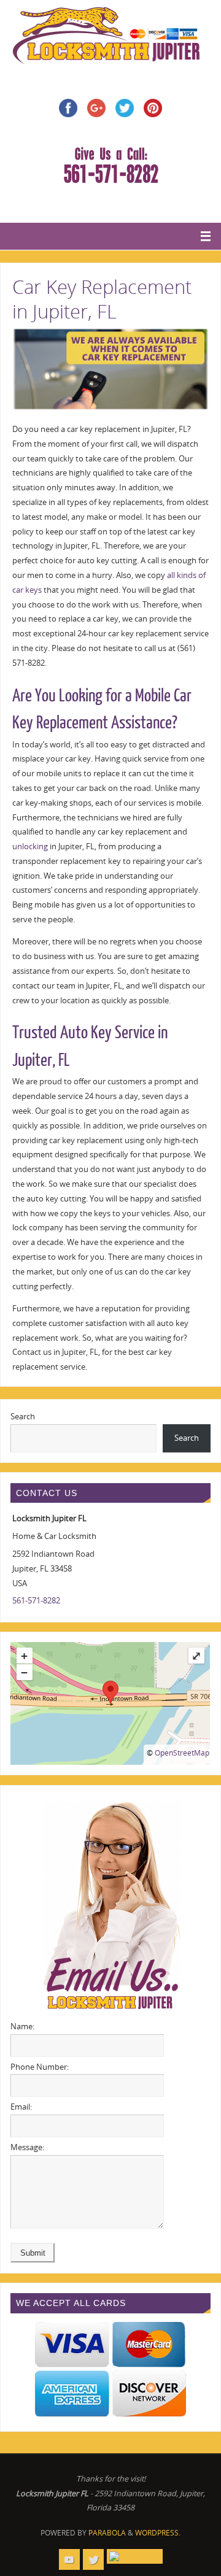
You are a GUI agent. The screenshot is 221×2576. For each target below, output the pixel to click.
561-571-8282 (36, 1601)
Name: (22, 2026)
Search (23, 1417)
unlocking (30, 846)
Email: (21, 2107)
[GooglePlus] (135, 2556)
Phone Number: (40, 2067)
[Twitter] (93, 2559)
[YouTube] (69, 2559)
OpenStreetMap (182, 1753)
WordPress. (158, 2533)
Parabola (107, 2533)
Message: (27, 2147)
